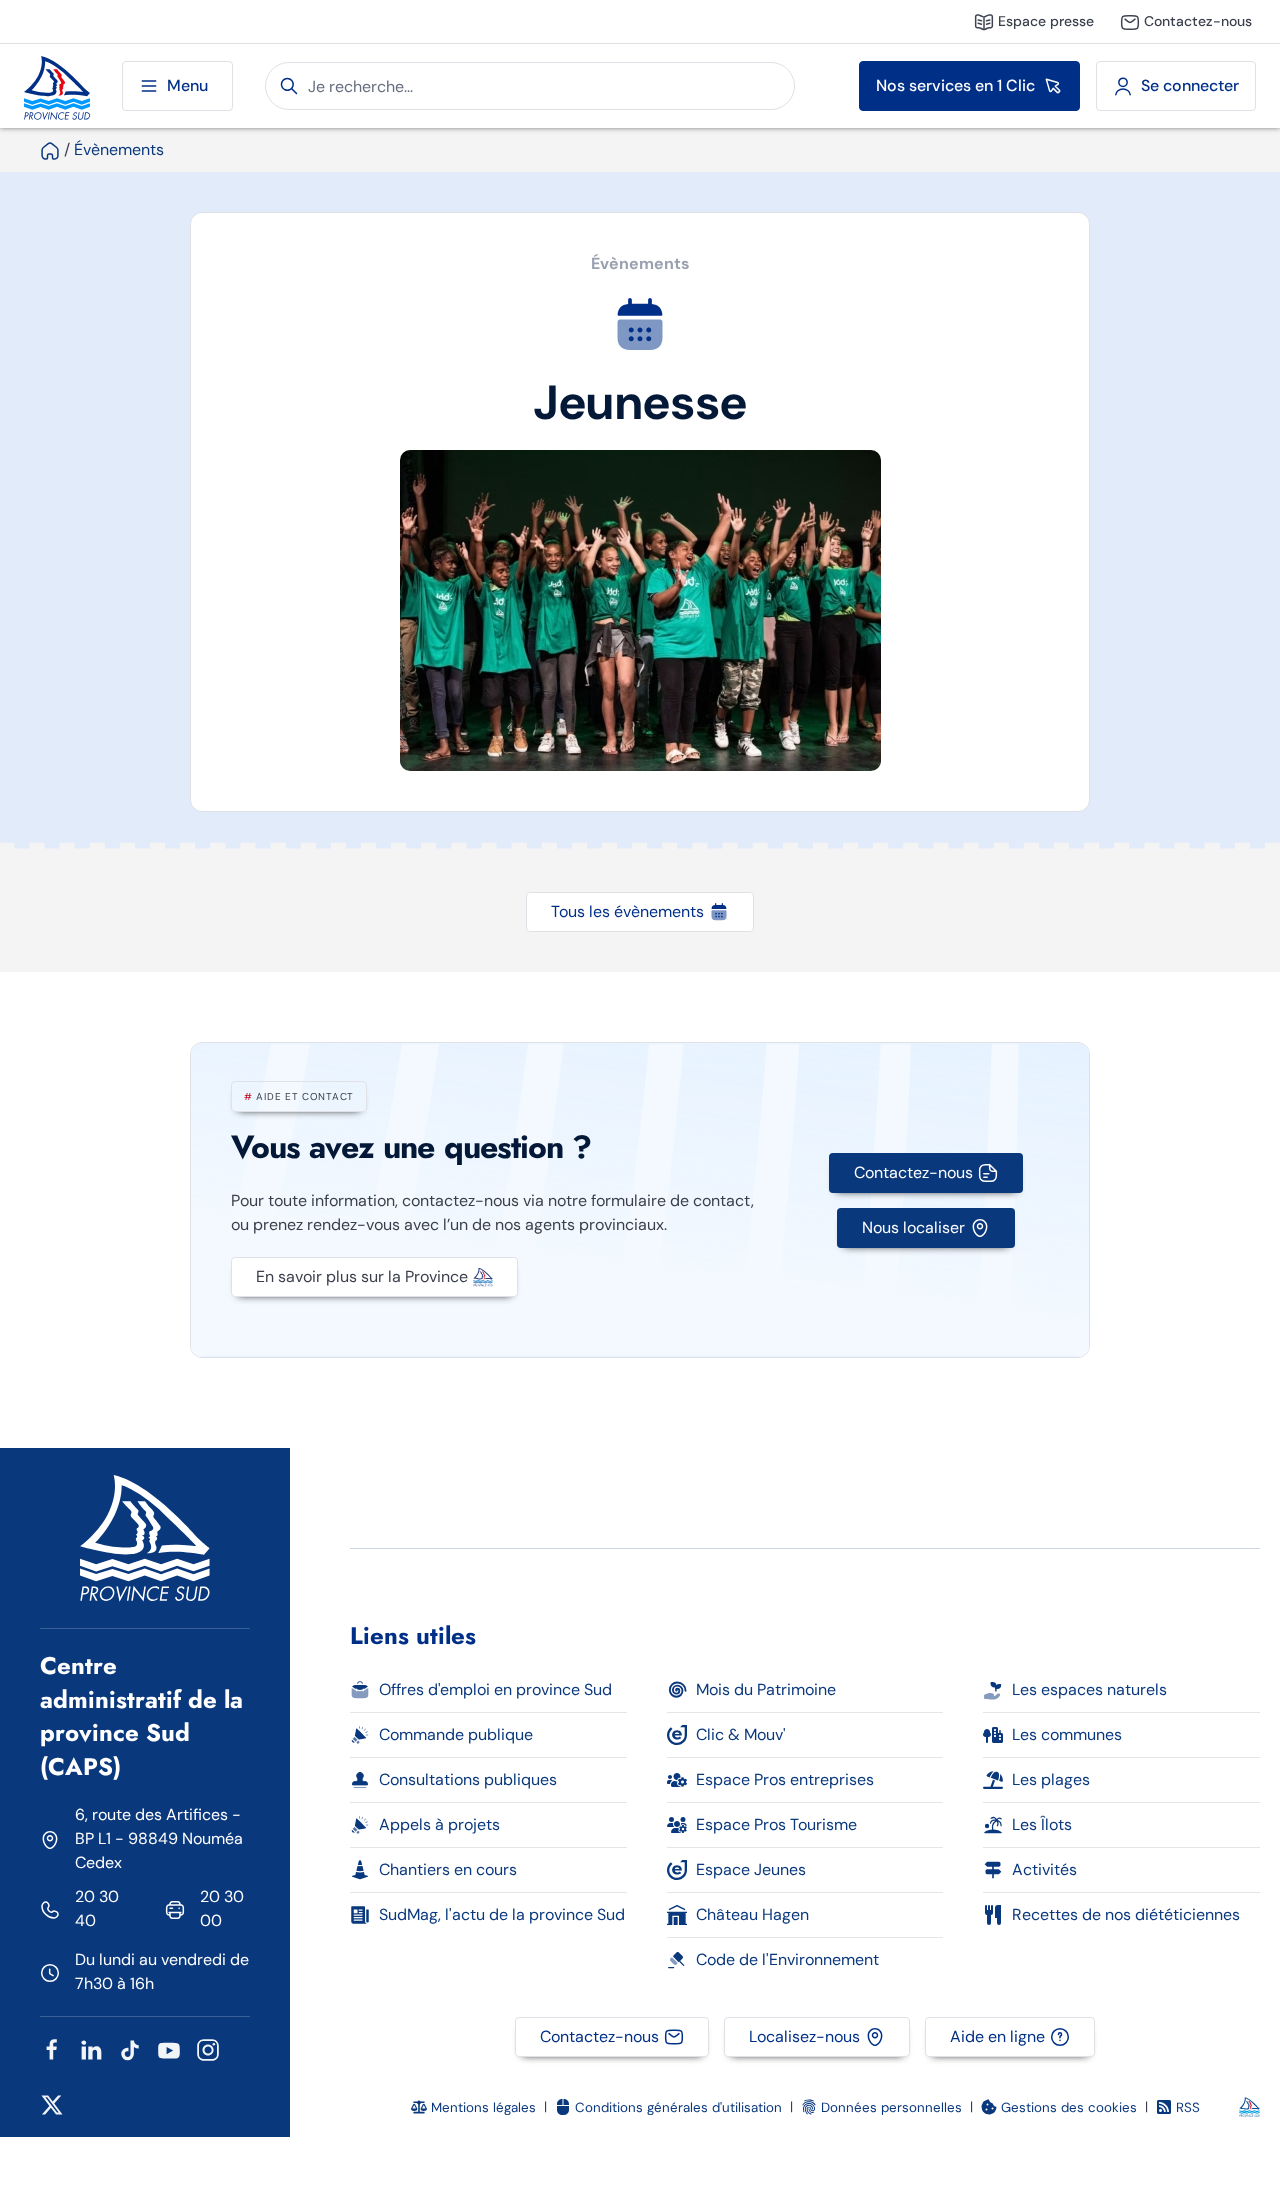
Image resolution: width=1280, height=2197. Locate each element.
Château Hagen (752, 1914)
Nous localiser (913, 1227)
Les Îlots (1042, 1824)
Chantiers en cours (448, 1869)
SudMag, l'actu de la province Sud (502, 1914)
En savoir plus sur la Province (362, 1276)
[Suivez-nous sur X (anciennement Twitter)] (52, 2103)
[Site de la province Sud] (57, 86)
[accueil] (50, 149)
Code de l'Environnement (787, 1959)
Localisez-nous (804, 2036)
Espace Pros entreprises (785, 1779)
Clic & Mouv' (741, 1734)
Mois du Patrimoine (766, 1689)
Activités (1044, 1869)
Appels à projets (439, 1824)
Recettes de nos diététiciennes (1126, 1914)
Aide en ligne (997, 2036)
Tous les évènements (627, 911)
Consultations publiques (468, 1779)
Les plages (1051, 1779)
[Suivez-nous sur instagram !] (208, 2048)
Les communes (1067, 1734)
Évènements (119, 149)
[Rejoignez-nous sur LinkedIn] (91, 2048)
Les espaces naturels (1089, 1689)
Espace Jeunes (751, 1869)
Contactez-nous (913, 1172)
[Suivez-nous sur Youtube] (169, 2048)
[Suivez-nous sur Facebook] (52, 2048)
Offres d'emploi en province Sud (495, 1689)
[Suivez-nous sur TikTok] (130, 2048)
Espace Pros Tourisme (776, 1824)
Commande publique (456, 1734)
